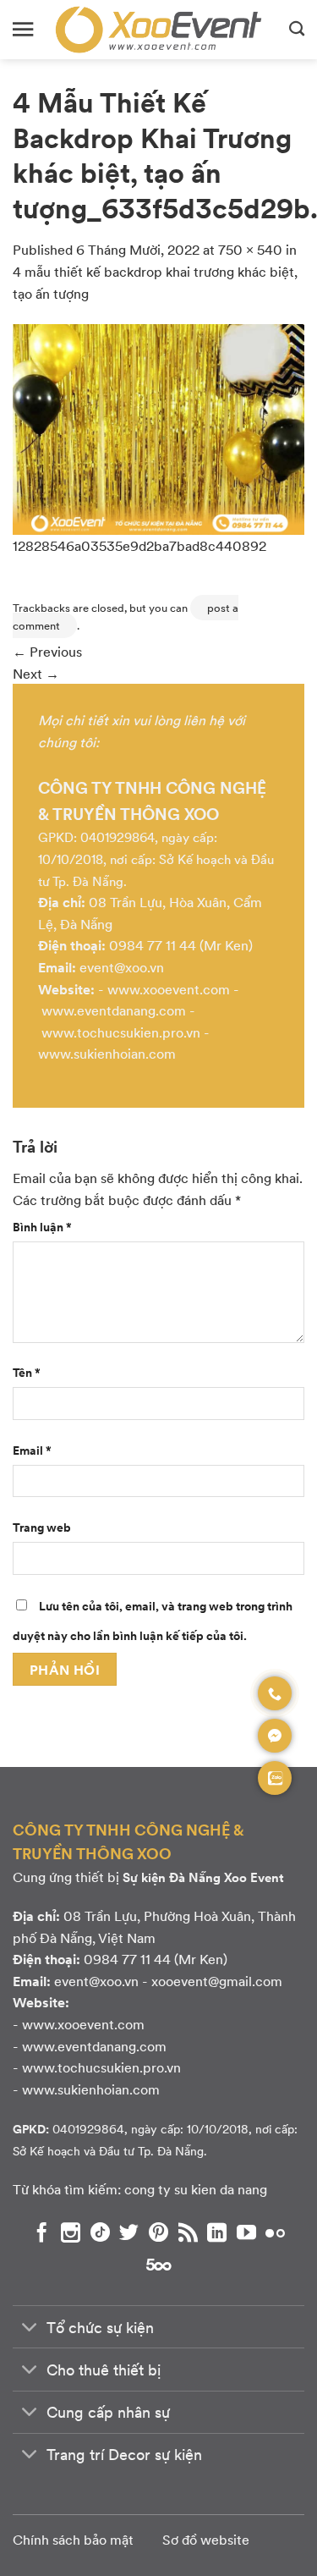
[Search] (297, 30)
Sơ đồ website (206, 2539)
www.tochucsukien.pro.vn (121, 1032)
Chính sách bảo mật (73, 2539)
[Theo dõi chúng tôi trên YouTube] (246, 2232)
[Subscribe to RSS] (188, 2232)
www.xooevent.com (169, 989)
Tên (27, 1372)
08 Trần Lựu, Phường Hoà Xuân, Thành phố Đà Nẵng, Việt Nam (154, 1926)
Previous (47, 651)
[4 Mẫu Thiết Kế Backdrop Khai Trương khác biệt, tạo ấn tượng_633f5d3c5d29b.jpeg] (158, 427)
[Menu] (23, 29)
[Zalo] (275, 1778)
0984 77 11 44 (153, 945)
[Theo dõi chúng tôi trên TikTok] (100, 2232)
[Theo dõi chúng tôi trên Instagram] (71, 2232)
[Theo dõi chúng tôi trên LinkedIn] (217, 2232)
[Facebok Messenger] (275, 1736)
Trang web (42, 1527)
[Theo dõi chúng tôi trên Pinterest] (158, 2232)
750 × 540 (250, 249)
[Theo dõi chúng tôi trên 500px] (159, 2264)
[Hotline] (275, 1693)
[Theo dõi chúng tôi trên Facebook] (42, 2232)
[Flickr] (275, 2232)
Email (32, 1450)
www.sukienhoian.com (107, 1053)
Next (36, 673)
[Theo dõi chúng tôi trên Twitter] (129, 2232)
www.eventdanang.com (114, 1010)
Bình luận (42, 1226)
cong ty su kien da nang (196, 2189)
